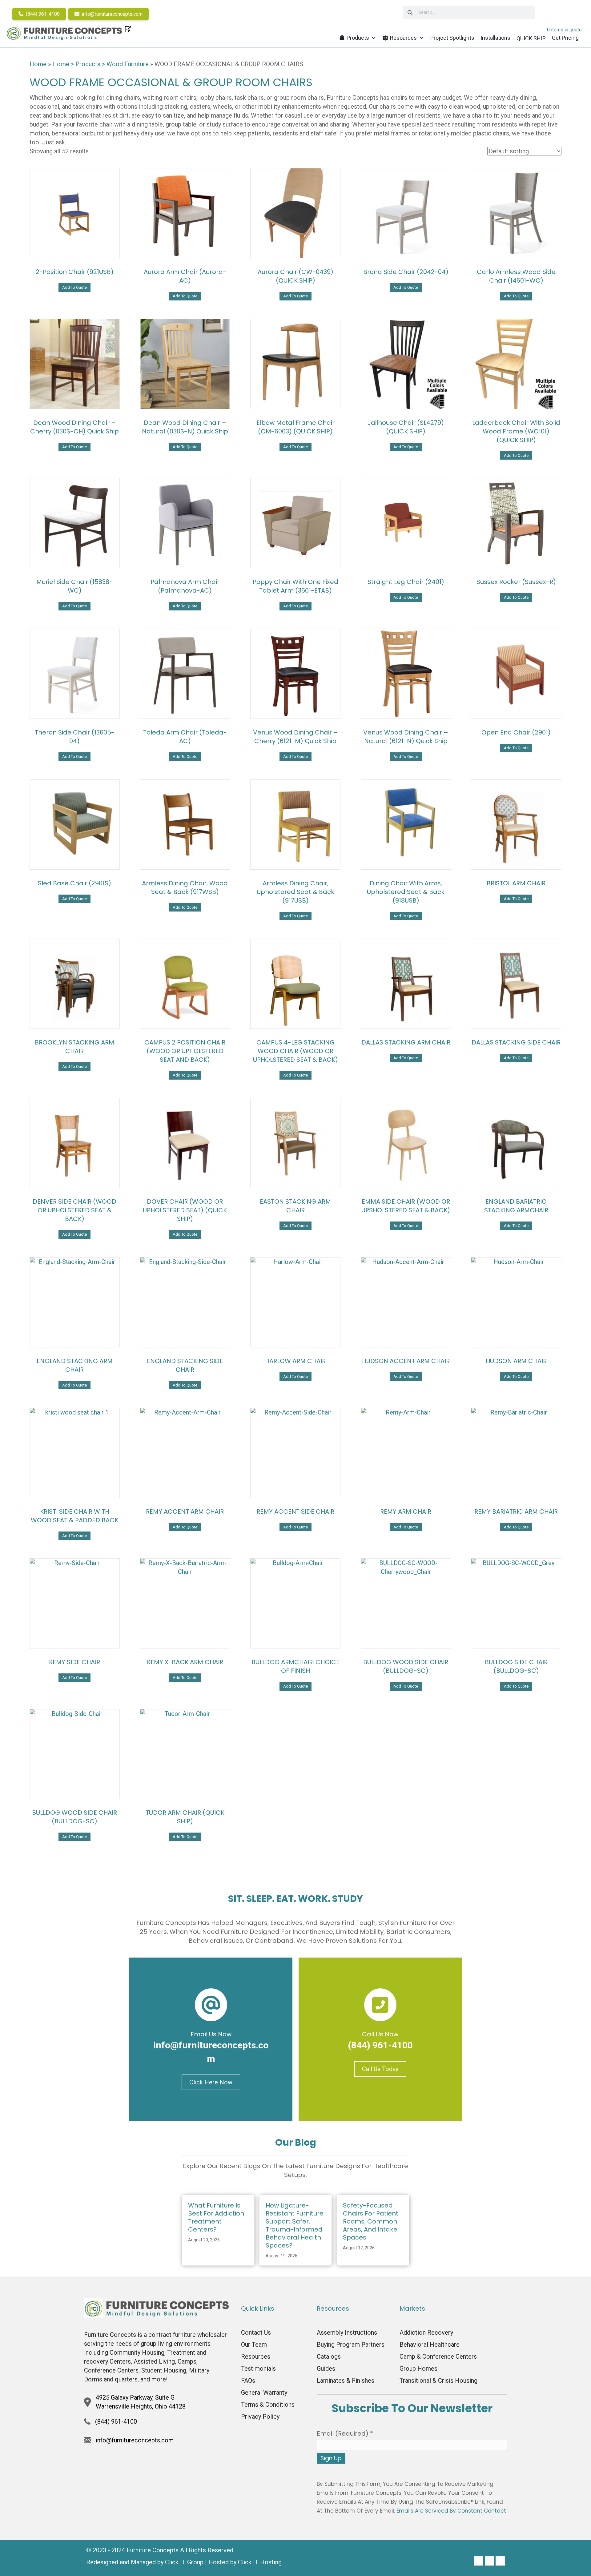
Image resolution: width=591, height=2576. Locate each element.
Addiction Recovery (426, 2332)
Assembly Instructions (347, 2332)
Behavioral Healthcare (430, 2345)
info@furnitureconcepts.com (112, 14)
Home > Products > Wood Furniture (101, 64)
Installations (495, 38)
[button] (479, 2561)
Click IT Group (184, 2562)
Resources (403, 38)
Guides (326, 2369)
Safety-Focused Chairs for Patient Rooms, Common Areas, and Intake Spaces (371, 2221)
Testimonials (258, 2369)
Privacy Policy (260, 2417)
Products (358, 38)
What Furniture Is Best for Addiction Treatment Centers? (216, 2217)
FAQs (248, 2381)
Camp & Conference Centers (438, 2357)
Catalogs (329, 2357)
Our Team (254, 2345)
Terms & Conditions (268, 2405)
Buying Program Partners (351, 2345)
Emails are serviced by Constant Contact (451, 2511)
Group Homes (418, 2369)
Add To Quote (74, 287)
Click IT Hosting (260, 2562)
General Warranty (264, 2393)
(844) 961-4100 (42, 14)
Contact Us (256, 2332)
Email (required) (345, 2433)
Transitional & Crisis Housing (438, 2381)
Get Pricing (565, 38)
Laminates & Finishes (346, 2381)
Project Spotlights (452, 38)
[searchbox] (469, 12)
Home (38, 64)
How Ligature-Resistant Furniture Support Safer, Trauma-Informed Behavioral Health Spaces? (295, 2225)
